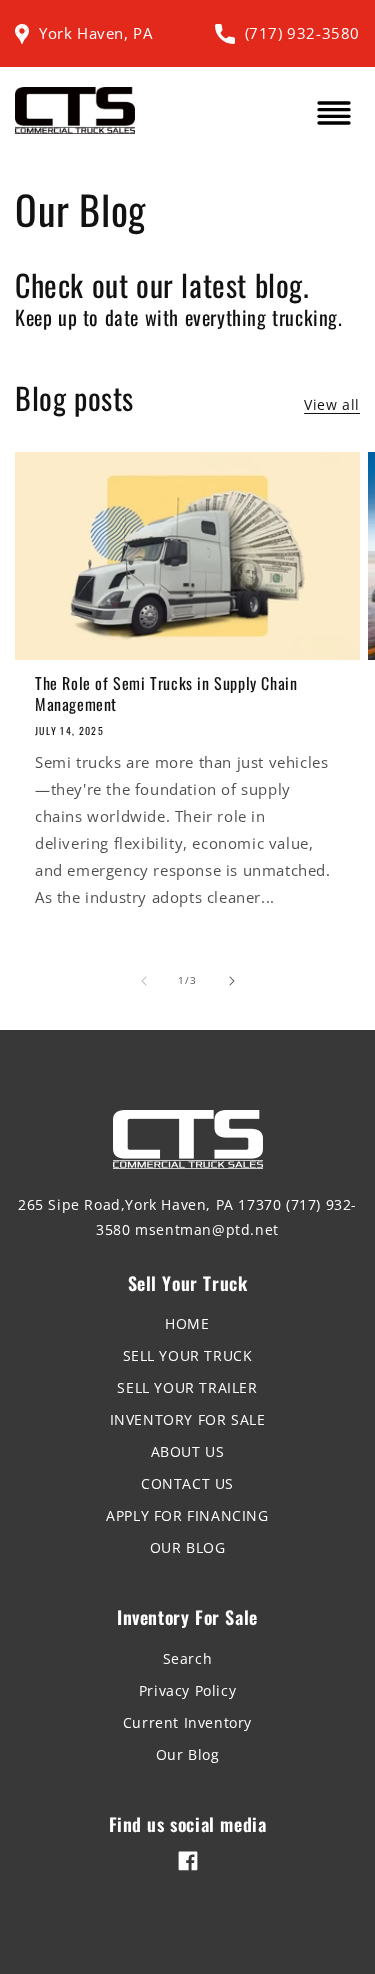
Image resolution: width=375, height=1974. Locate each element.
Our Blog (188, 1754)
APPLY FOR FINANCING (187, 1515)
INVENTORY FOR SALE (188, 1419)
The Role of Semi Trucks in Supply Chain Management (166, 694)
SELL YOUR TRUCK (188, 1355)
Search (188, 1658)
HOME (187, 1323)
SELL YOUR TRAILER (187, 1387)
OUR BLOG (188, 1547)
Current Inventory (187, 1722)
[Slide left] (144, 981)
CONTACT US (187, 1483)
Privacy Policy (187, 1690)
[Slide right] (232, 981)
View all (332, 404)
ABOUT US (188, 1451)
